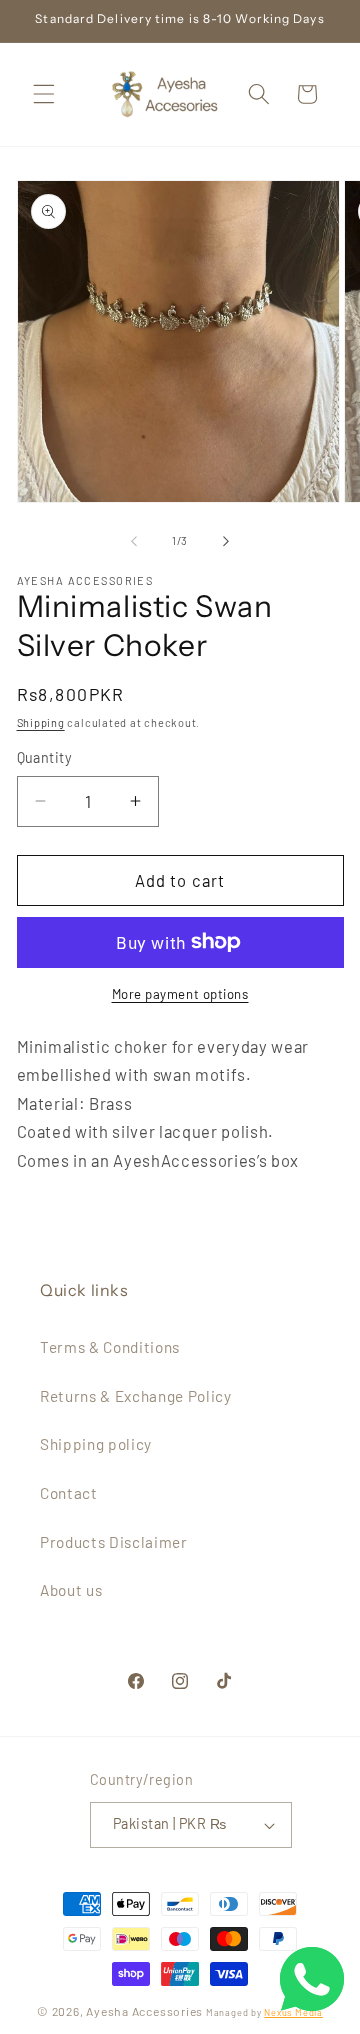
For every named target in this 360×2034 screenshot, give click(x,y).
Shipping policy (96, 1444)
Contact (69, 1493)
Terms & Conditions (110, 1347)
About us (71, 1590)
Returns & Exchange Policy (136, 1396)
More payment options (180, 994)
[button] (44, 94)
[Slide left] (134, 541)
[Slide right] (226, 541)
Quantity (45, 757)
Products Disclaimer (114, 1542)
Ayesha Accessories (144, 2011)
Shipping (41, 722)
